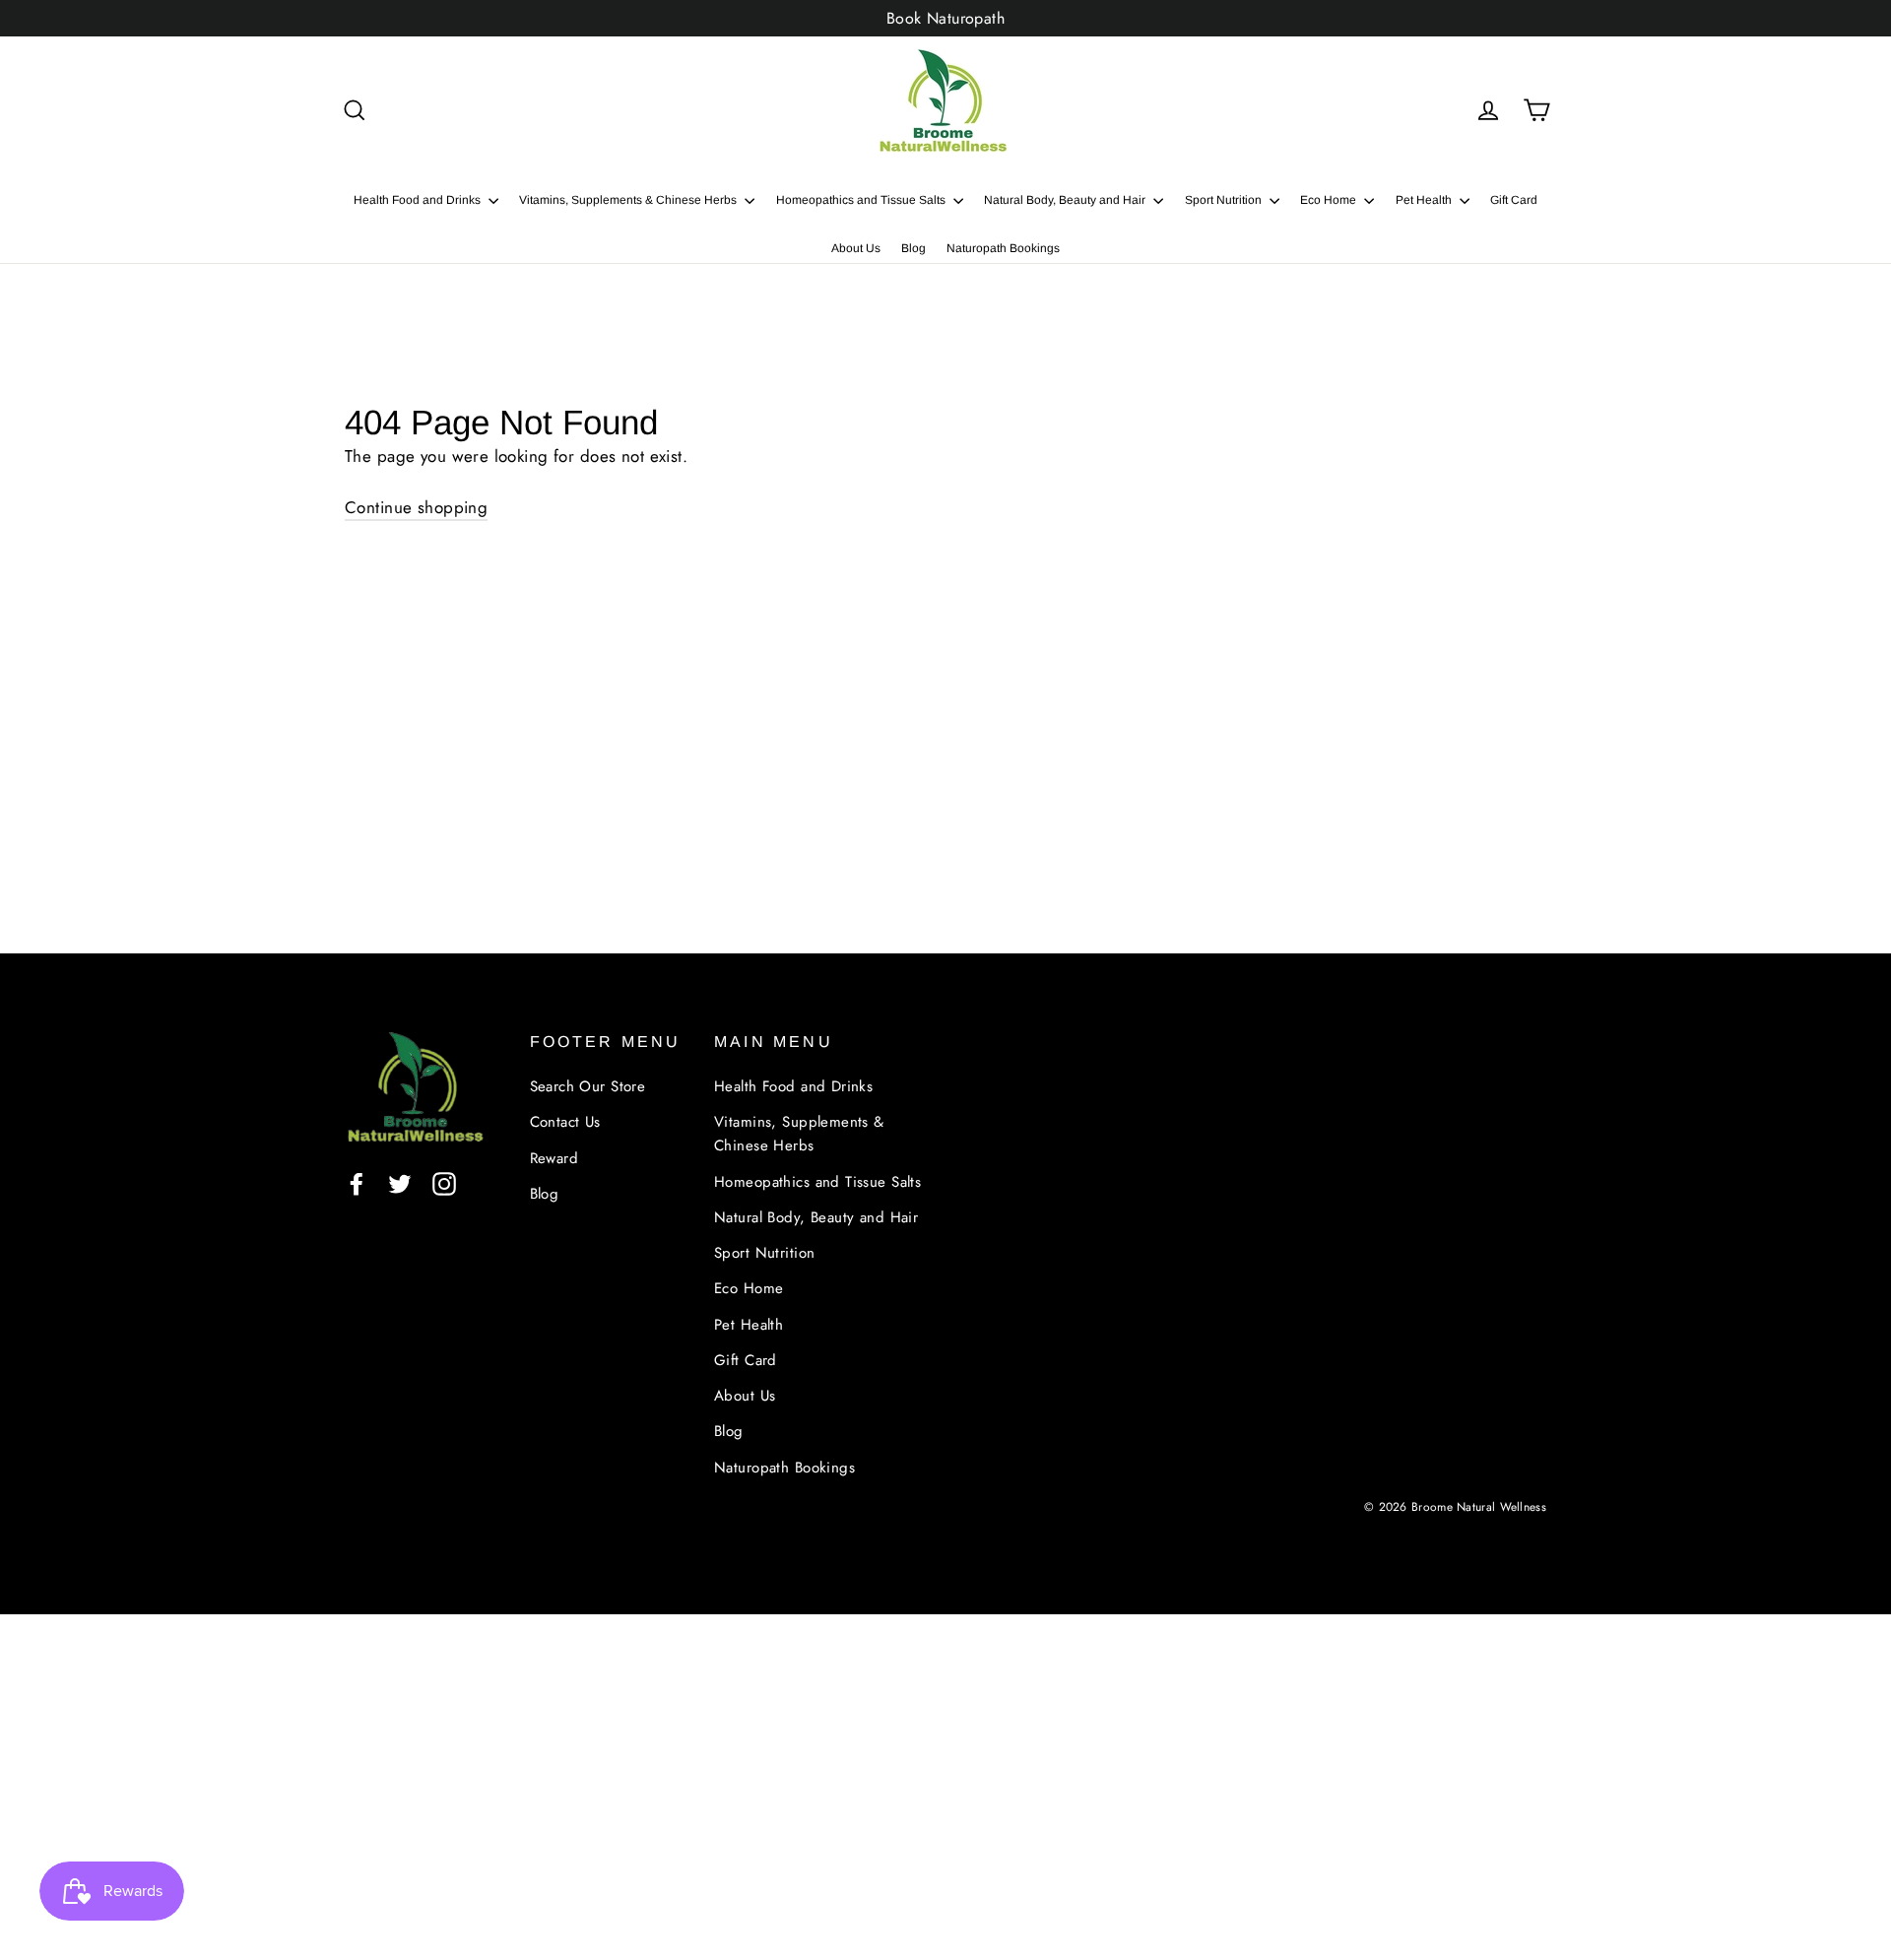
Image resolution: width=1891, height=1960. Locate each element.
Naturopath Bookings (1003, 248)
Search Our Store (588, 1086)
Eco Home (1330, 200)
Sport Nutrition (1225, 200)
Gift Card (1514, 200)
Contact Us (565, 1122)
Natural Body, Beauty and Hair (1066, 200)
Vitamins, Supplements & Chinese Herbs (629, 200)
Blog (913, 248)
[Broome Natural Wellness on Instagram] (444, 1182)
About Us (856, 248)
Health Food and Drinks (419, 200)
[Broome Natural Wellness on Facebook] (357, 1182)
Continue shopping (416, 507)
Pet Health (1425, 200)
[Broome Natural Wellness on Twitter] (400, 1182)
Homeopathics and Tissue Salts (862, 200)
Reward (554, 1158)
